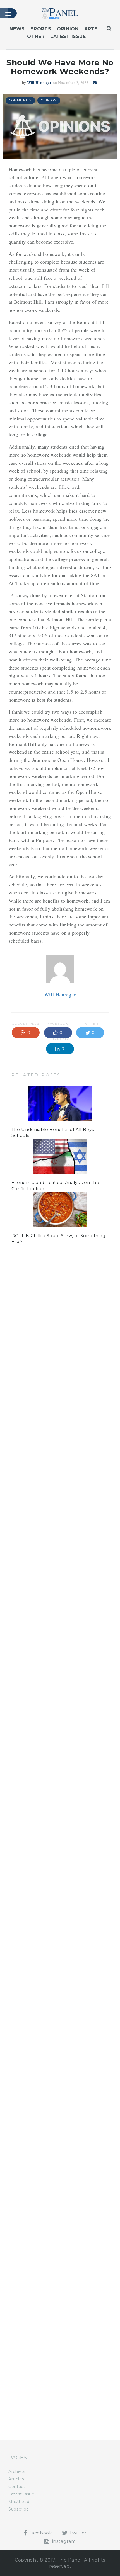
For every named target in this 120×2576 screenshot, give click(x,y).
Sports (41, 29)
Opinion (68, 29)
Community (20, 100)
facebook (40, 2533)
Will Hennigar (39, 83)
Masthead (19, 2502)
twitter (78, 2533)
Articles (16, 2479)
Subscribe (19, 2509)
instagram (63, 2541)
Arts (91, 29)
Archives (17, 2472)
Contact (17, 2487)
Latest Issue (68, 36)
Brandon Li (39, 1300)
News (17, 29)
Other (36, 36)
